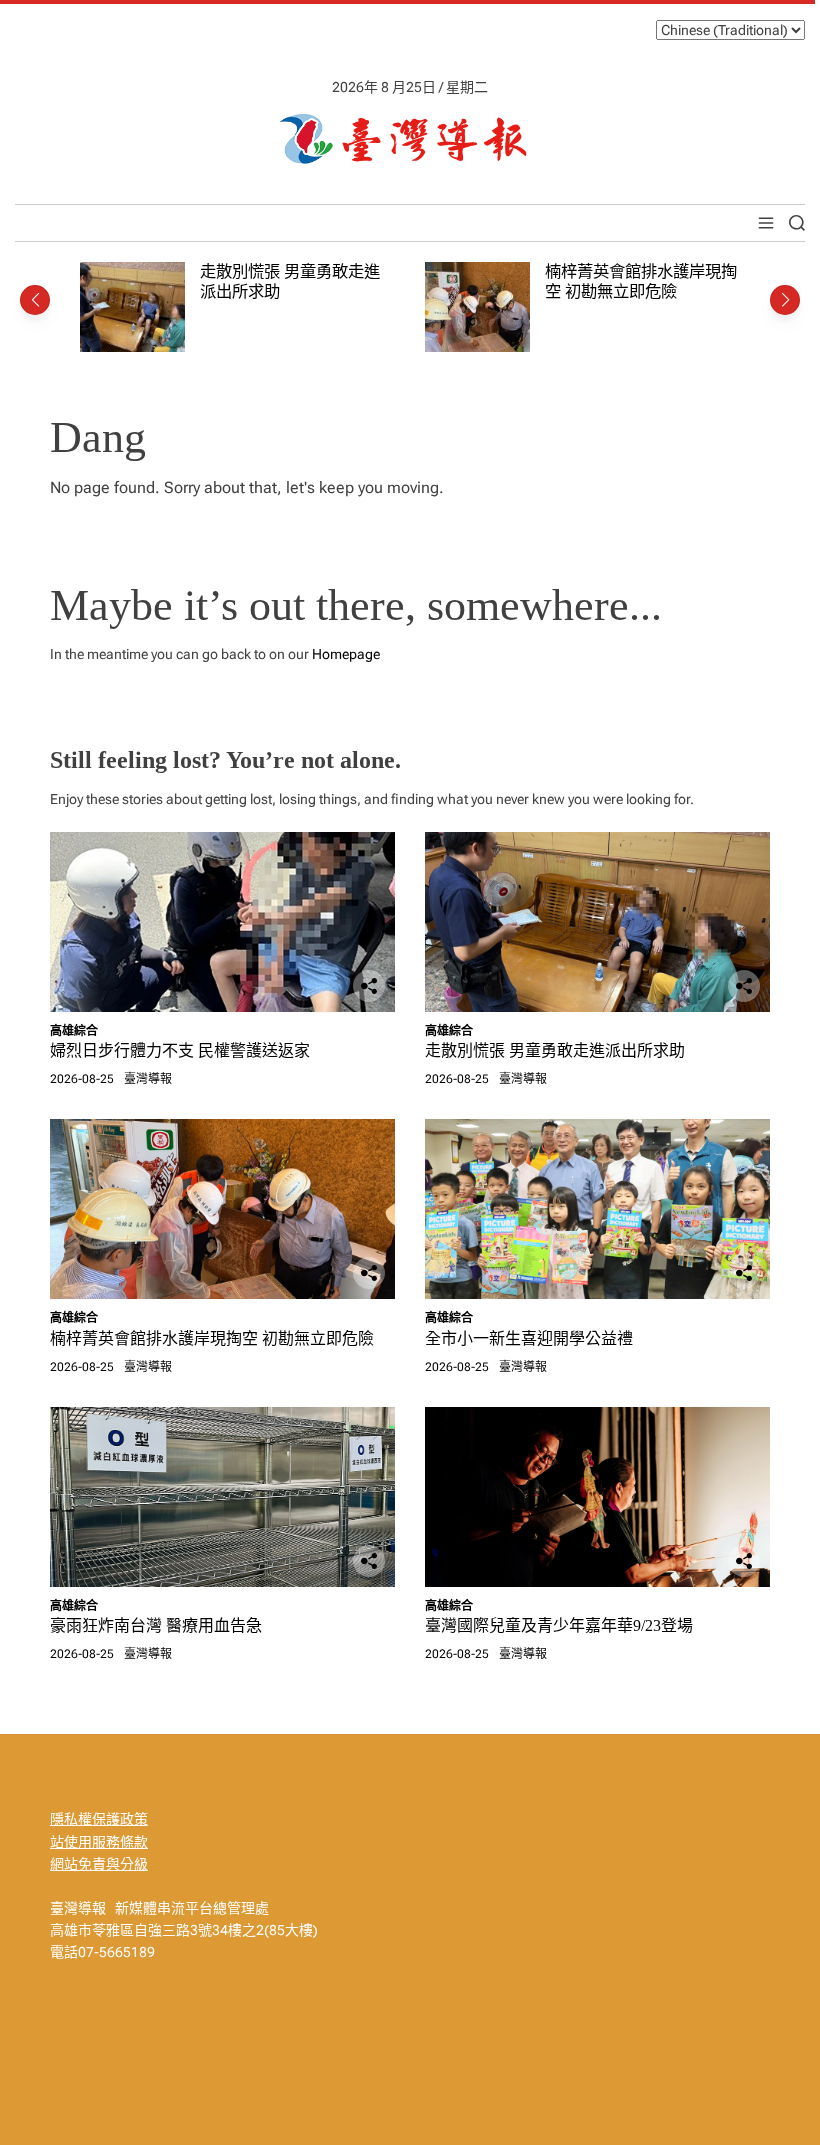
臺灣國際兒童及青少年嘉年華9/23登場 (559, 1625)
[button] (35, 300)
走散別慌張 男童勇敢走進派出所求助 (555, 1050)
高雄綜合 (74, 1031)
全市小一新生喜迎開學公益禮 (529, 1338)
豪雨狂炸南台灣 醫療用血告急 (156, 1625)
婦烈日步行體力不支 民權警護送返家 (180, 1050)
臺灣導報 (148, 1079)
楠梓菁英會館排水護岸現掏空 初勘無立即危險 (641, 281)
